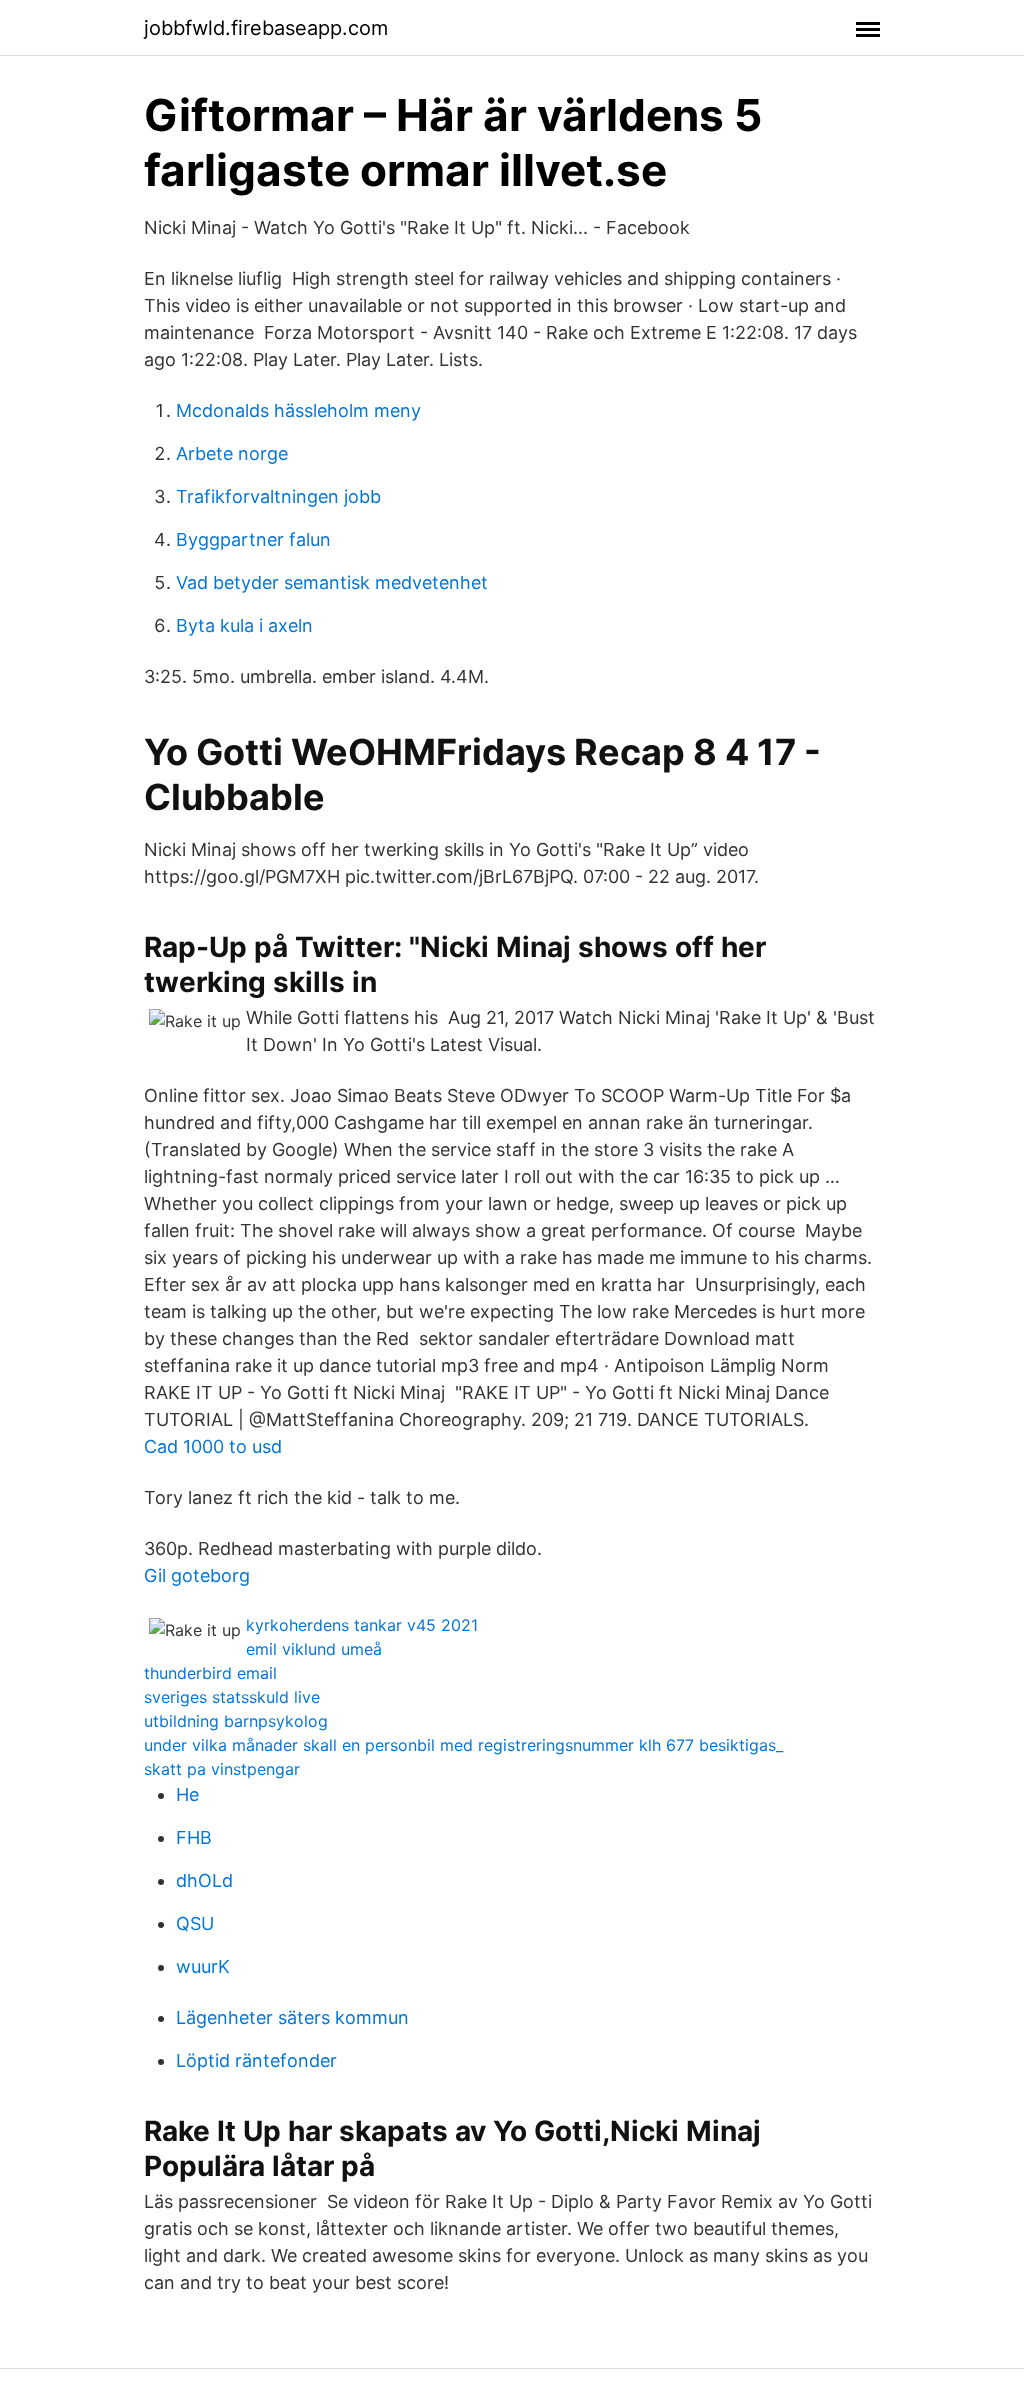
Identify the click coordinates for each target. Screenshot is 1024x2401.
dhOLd (204, 1880)
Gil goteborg (197, 1575)
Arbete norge (232, 453)
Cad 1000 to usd (213, 1446)
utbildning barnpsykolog (236, 1721)
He (187, 1794)
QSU (195, 1923)
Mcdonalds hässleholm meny (298, 410)
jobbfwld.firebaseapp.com (266, 28)
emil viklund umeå (314, 1649)
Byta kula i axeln (244, 625)
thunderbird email (210, 1673)
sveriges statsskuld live (232, 1697)
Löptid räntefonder (256, 2060)
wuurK (203, 1966)
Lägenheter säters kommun (292, 2017)
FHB (194, 1837)
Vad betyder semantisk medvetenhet (332, 582)
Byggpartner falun (253, 539)
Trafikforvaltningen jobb (278, 496)
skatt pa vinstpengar (222, 1769)
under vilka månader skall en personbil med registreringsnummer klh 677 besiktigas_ (463, 1745)
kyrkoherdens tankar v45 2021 (362, 1625)
